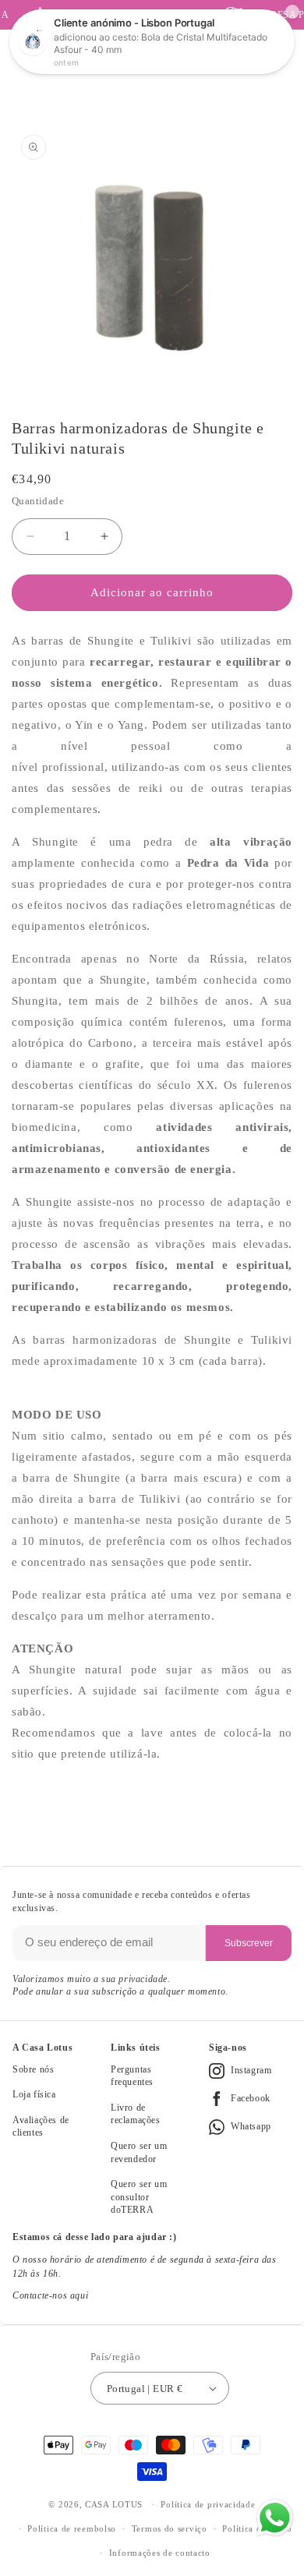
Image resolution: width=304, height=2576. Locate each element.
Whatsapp (251, 2126)
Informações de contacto (160, 2553)
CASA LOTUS (114, 2504)
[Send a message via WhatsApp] (275, 2518)
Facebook (251, 2098)
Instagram (251, 2070)
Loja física (34, 2094)
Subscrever (249, 1943)
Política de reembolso (72, 2528)
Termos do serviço (170, 2528)
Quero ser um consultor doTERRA (139, 2197)
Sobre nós (33, 2069)
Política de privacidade (208, 2504)
